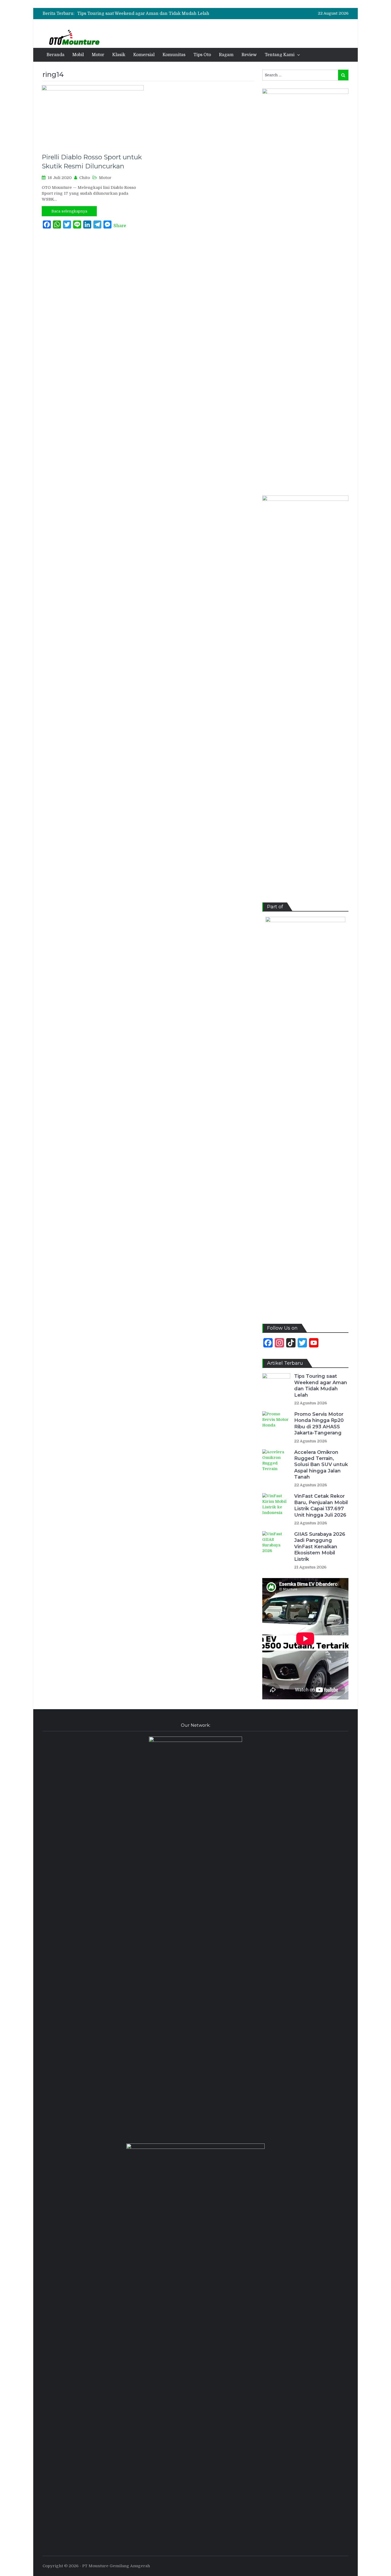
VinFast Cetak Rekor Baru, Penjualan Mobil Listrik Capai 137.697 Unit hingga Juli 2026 (321, 1505)
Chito (85, 178)
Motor (98, 55)
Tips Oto (202, 55)
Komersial (144, 55)
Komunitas (174, 55)
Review (249, 55)
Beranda (55, 55)
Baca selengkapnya (69, 211)
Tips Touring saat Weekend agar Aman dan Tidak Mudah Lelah (143, 14)
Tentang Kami (280, 55)
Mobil (78, 55)
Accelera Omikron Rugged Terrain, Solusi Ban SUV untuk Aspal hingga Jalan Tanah (321, 1465)
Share (120, 226)
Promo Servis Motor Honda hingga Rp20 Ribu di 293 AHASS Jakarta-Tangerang (319, 1424)
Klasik (119, 55)
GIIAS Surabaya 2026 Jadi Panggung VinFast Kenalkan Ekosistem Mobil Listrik (320, 1547)
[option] (152, 14)
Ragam (226, 55)
